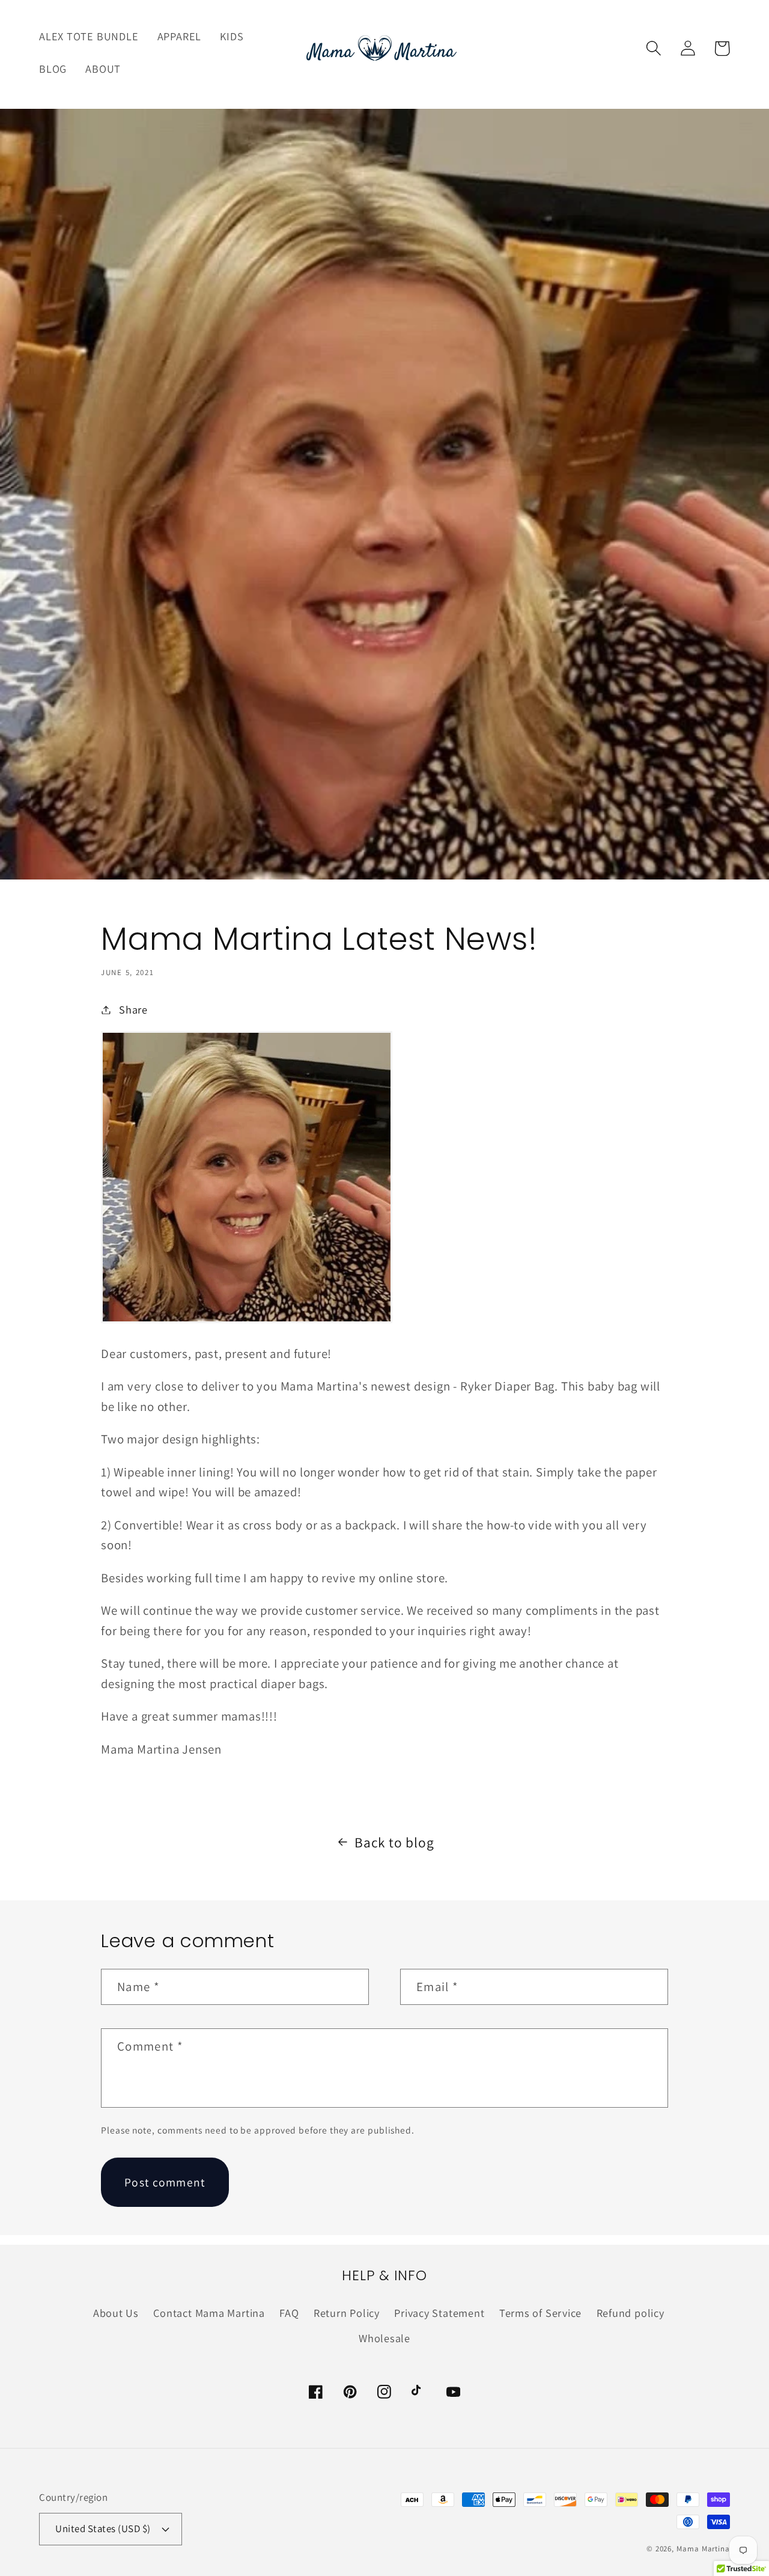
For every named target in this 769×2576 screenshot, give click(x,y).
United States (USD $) (103, 2529)
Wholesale (384, 2338)
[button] (653, 48)
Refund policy (631, 2313)
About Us (116, 2313)
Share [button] (133, 1009)
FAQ (289, 2313)
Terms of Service (540, 2313)
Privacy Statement (439, 2313)
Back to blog (394, 1842)
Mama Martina (703, 2549)
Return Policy (347, 2313)
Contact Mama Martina (209, 2313)
